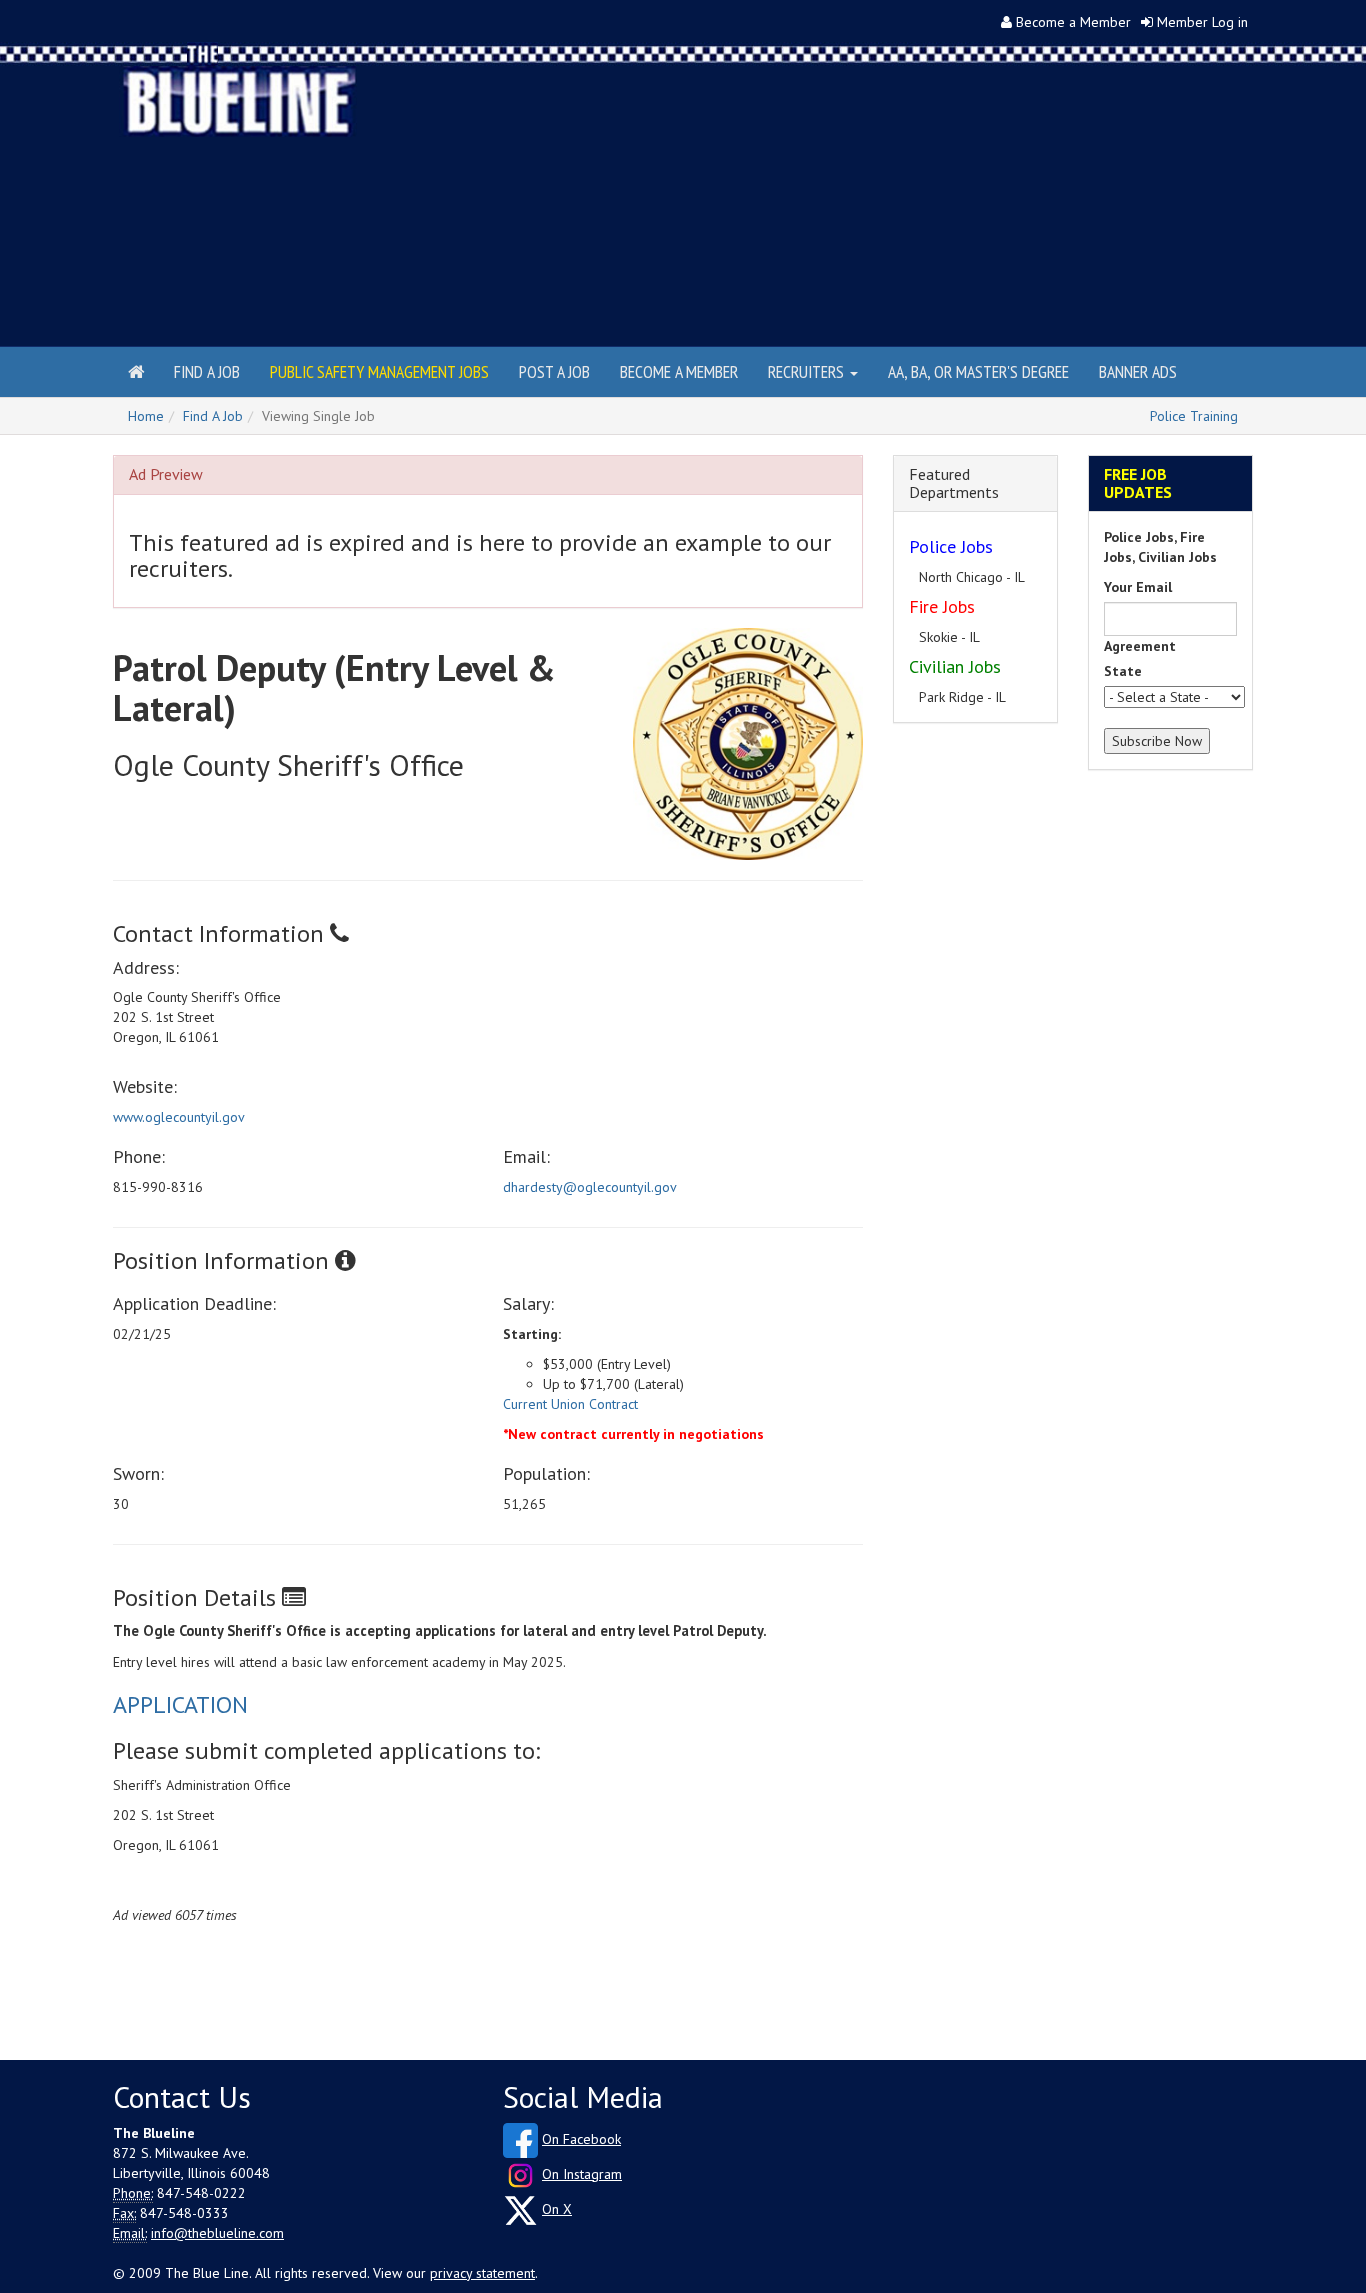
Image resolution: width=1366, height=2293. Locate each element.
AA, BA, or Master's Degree (978, 371)
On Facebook (581, 2139)
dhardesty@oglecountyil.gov (590, 1187)
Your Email (1138, 587)
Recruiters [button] (808, 371)
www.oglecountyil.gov (179, 1117)
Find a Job (207, 371)
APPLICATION (180, 1704)
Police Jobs (951, 546)
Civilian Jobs (955, 666)
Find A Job (213, 416)
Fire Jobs (942, 606)
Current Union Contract (570, 1404)
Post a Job (554, 371)
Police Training (1194, 416)
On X (557, 2209)
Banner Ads (1138, 371)
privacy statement (482, 2273)
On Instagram (582, 2174)
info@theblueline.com (217, 2233)
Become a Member (1073, 22)
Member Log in (1202, 22)
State (1123, 671)
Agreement (1140, 646)
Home (146, 416)
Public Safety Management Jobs (379, 371)
